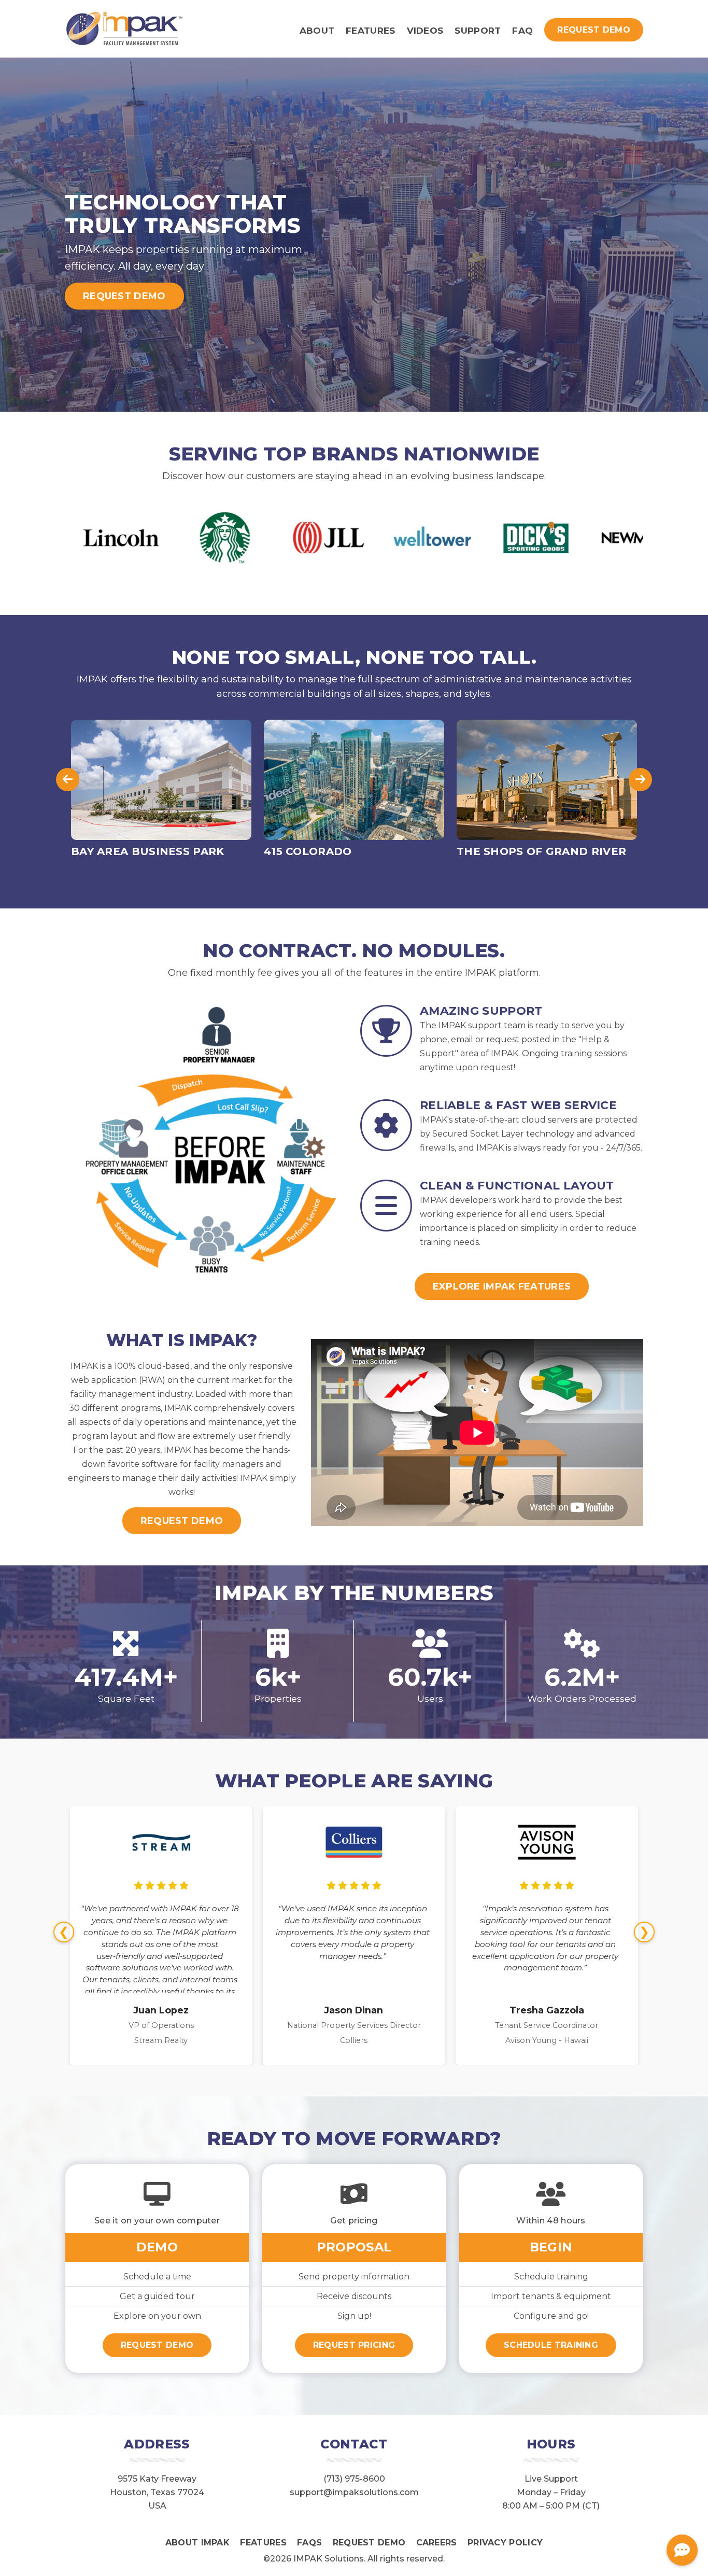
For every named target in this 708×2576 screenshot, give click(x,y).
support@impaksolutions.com (354, 2492)
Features (370, 31)
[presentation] (68, 780)
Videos (425, 31)
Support (478, 31)
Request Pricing (354, 2345)
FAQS (309, 2543)
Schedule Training (551, 2345)
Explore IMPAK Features (502, 1286)
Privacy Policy (505, 2543)
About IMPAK (197, 2543)
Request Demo (594, 30)
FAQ (522, 31)
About (317, 31)
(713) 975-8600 (354, 2479)
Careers (437, 2543)
